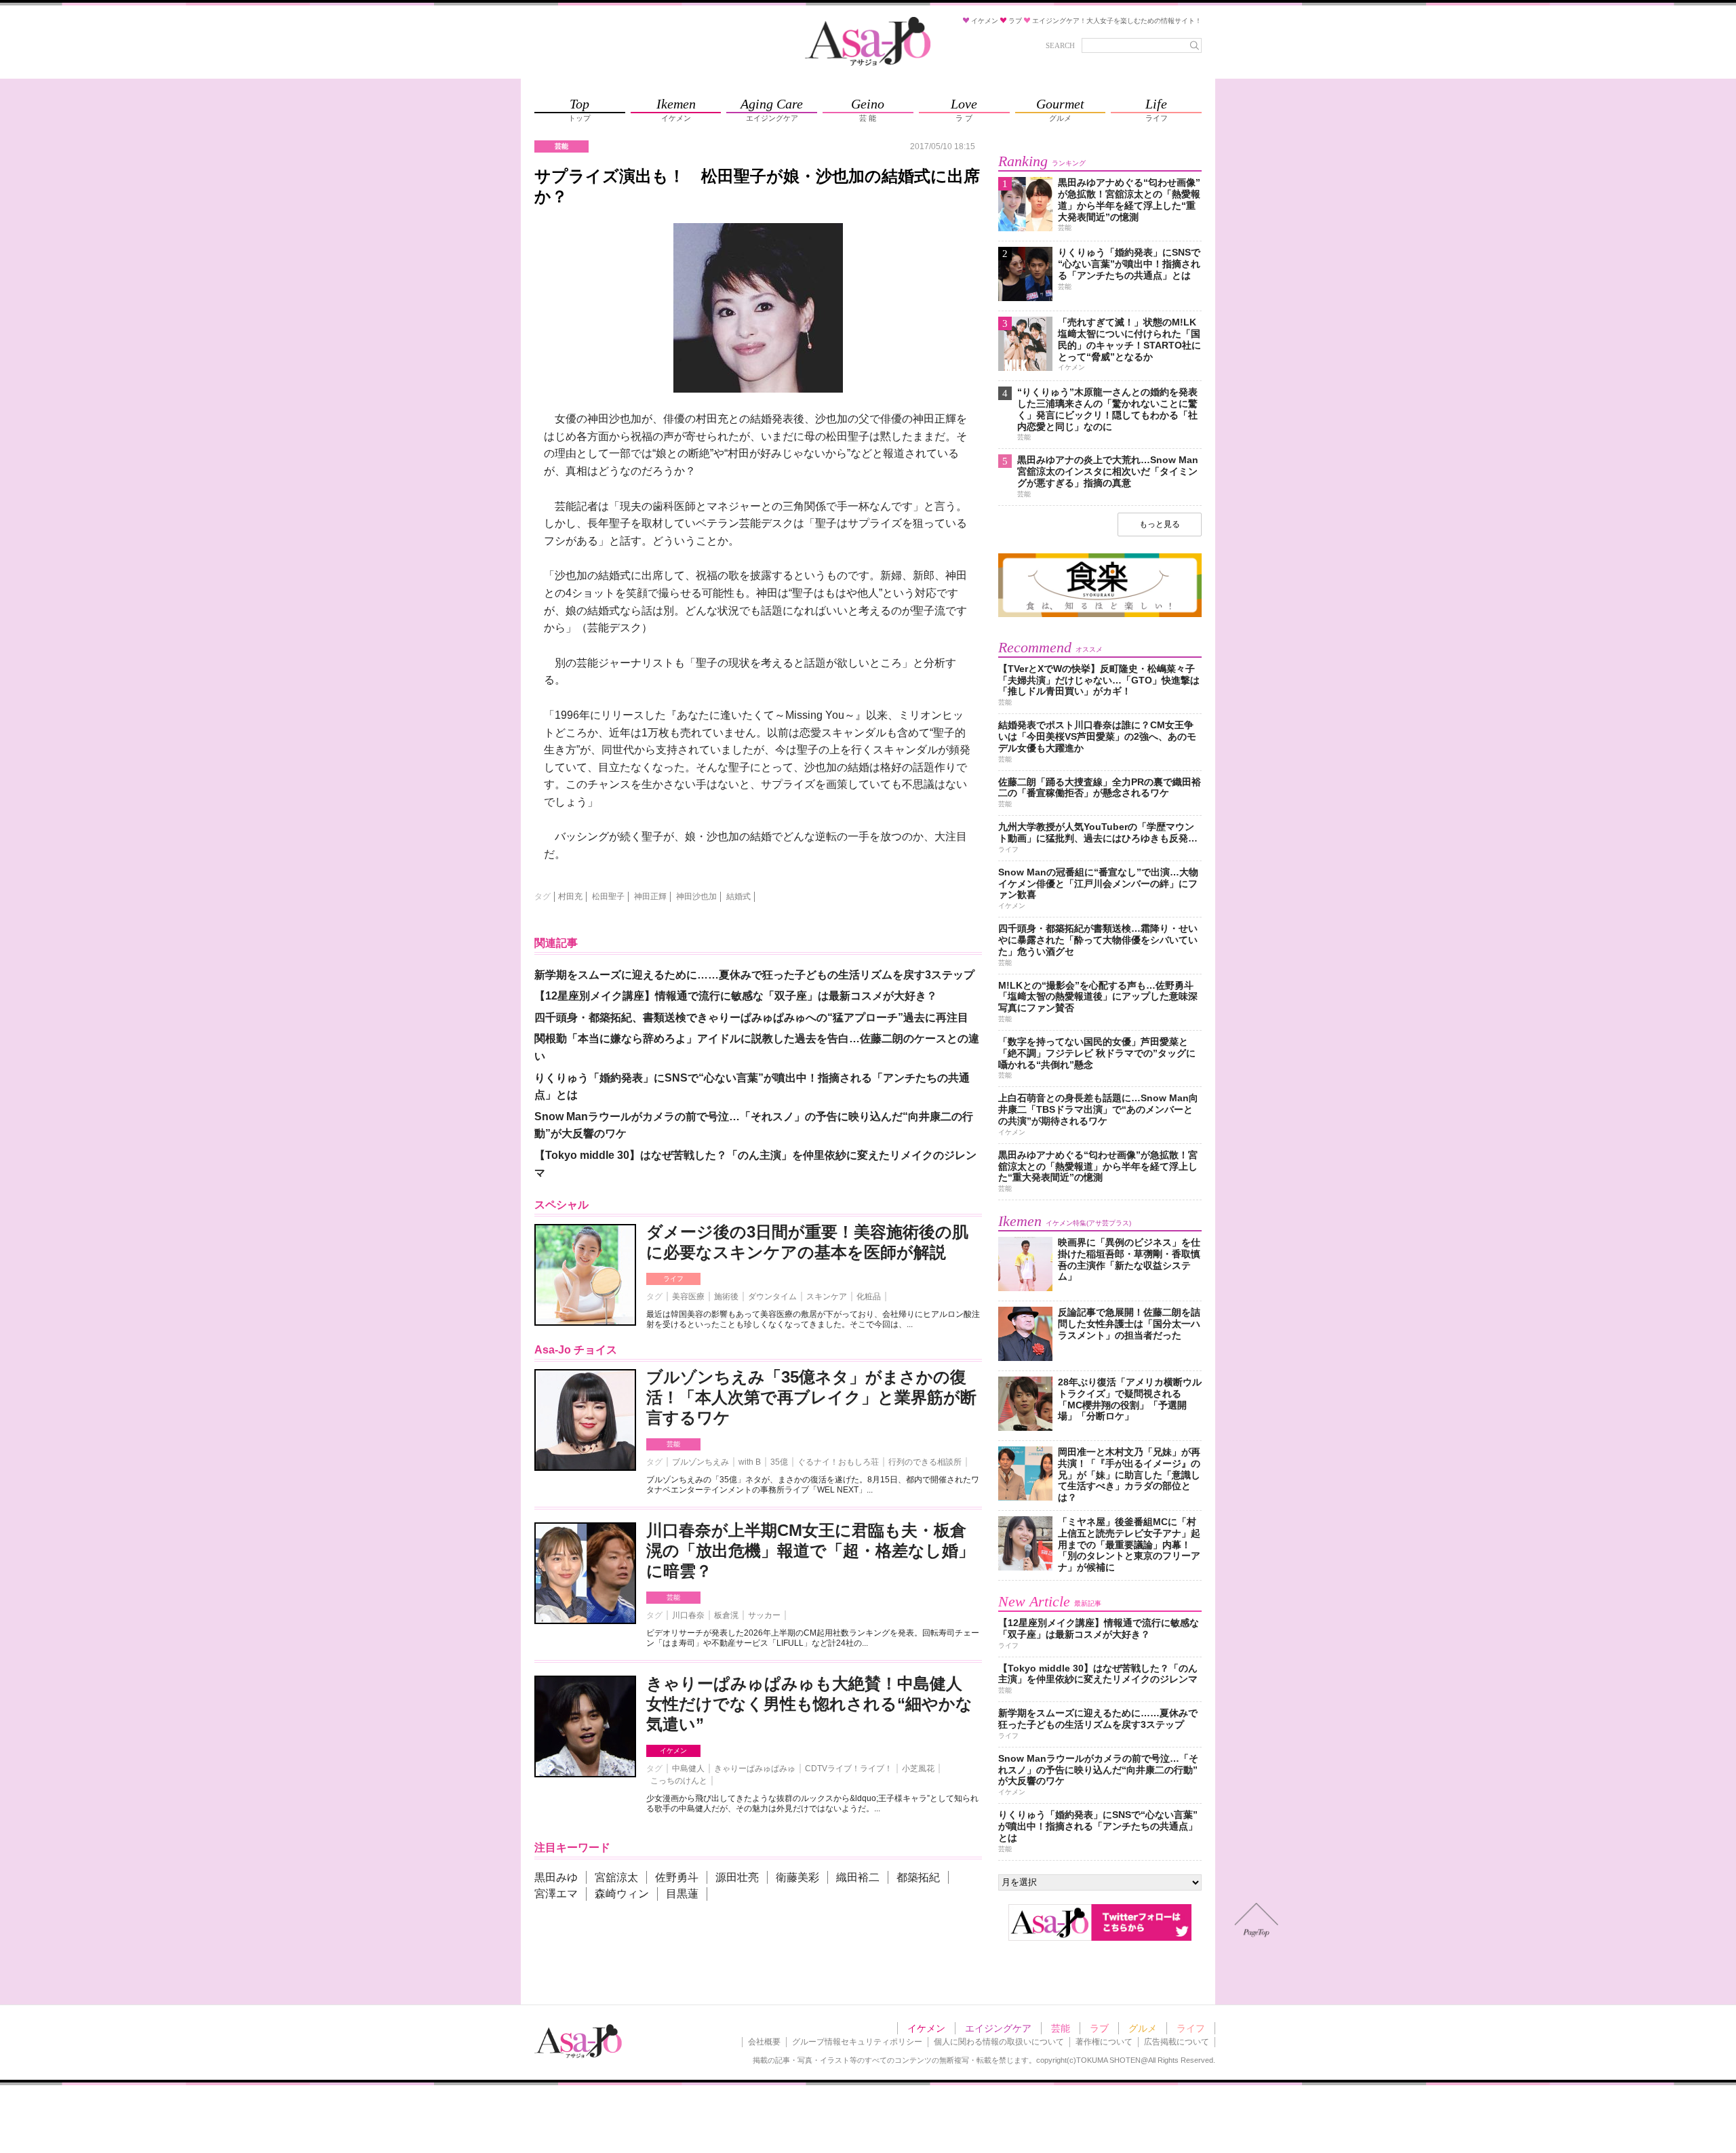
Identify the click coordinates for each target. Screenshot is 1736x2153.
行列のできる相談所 (925, 1462)
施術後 (726, 1297)
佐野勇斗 (677, 1877)
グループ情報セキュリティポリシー (857, 2042)
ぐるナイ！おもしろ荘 (838, 1462)
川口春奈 (688, 1615)
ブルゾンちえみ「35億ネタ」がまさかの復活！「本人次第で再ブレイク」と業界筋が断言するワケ (811, 1397)
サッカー (764, 1615)
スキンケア (827, 1297)
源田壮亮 (737, 1877)
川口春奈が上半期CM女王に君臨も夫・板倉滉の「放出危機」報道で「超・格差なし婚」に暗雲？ (810, 1550)
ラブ (1099, 2028)
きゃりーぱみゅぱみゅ (755, 1769)
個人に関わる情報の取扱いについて (999, 2042)
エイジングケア (998, 2028)
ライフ (673, 1279)
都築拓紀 (918, 1877)
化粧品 (869, 1297)
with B (750, 1462)
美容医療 (688, 1297)
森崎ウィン (622, 1894)
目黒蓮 (682, 1894)
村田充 (570, 896)
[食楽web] (1100, 615)
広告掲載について (1177, 2042)
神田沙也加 (696, 896)
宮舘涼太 (616, 1877)
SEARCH (1060, 45)
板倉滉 (726, 1615)
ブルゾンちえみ (701, 1462)
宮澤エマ (556, 1894)
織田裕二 (858, 1877)
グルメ (1143, 2028)
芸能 (673, 1444)
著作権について (1104, 2042)
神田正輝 (650, 896)
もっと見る (1160, 524)
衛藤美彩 (797, 1877)
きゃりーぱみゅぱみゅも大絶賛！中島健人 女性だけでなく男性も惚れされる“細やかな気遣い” (809, 1704)
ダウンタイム (772, 1297)
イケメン (673, 1751)
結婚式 (738, 896)
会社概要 (764, 2042)
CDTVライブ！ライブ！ (849, 1769)
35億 (779, 1462)
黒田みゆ (556, 1877)
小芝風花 (918, 1769)
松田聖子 (608, 896)
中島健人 (688, 1769)
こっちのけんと (679, 1781)
